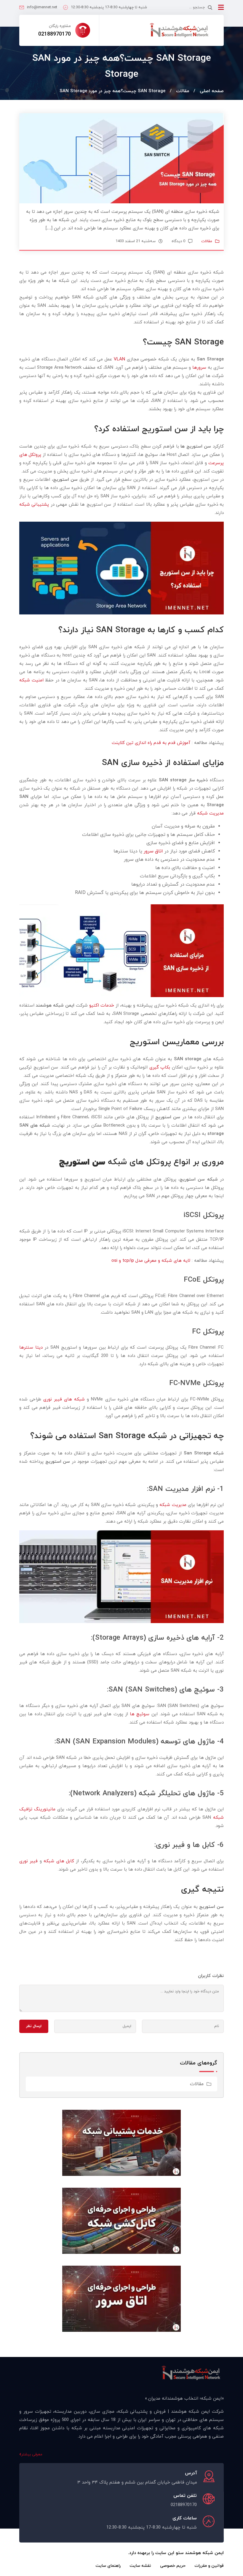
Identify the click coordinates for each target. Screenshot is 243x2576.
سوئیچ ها (140, 1714)
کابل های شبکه (59, 1861)
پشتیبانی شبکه (34, 505)
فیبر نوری (28, 1861)
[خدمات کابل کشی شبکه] (121, 2220)
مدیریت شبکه (210, 813)
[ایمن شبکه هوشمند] (179, 30)
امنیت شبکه (31, 680)
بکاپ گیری (160, 1067)
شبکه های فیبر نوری (64, 1399)
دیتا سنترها (31, 1348)
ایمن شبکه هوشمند (204, 2553)
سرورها (199, 368)
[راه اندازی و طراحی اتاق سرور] (121, 2298)
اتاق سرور (153, 851)
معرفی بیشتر (32, 2454)
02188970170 (55, 34)
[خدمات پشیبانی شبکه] (121, 2142)
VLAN (119, 359)
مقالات (183, 91)
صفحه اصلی (212, 91)
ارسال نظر (34, 2026)
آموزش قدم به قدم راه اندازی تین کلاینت (151, 743)
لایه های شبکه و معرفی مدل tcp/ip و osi (151, 1261)
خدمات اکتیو (102, 1006)
